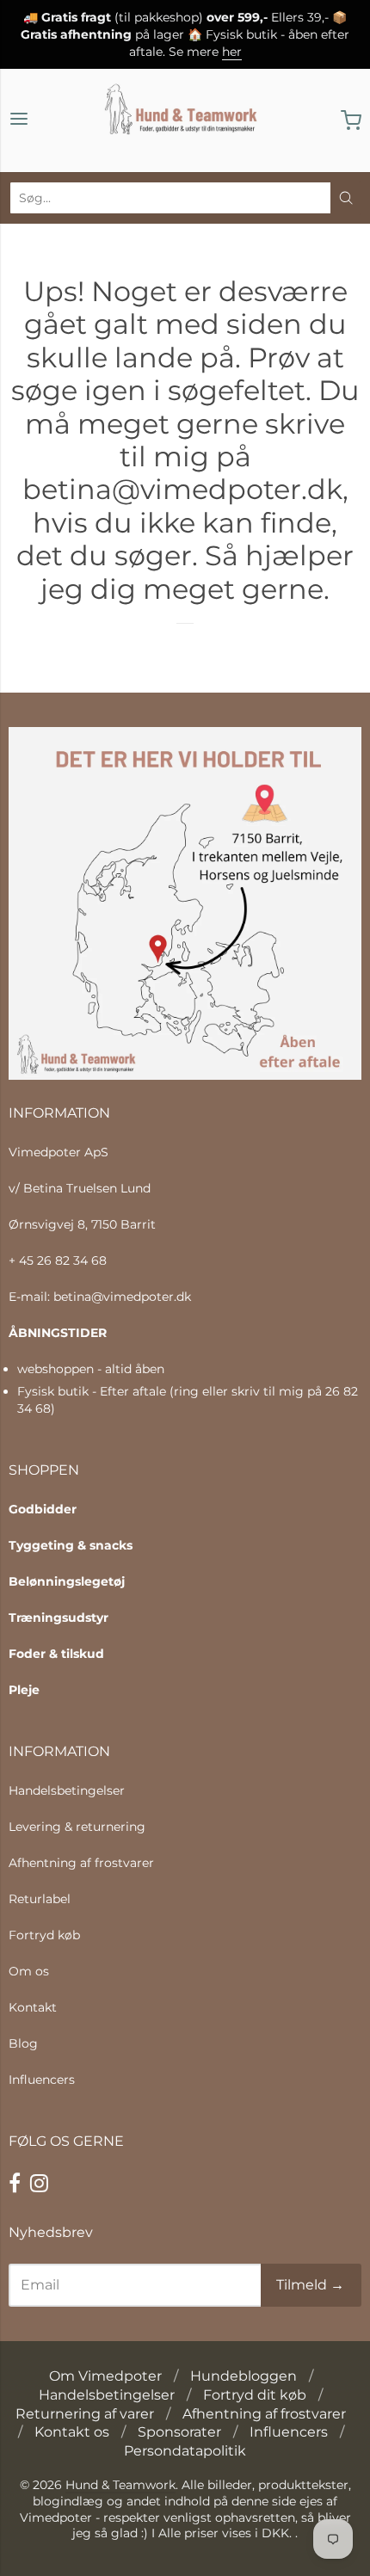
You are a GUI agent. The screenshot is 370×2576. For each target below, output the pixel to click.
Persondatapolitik (185, 2451)
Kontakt (33, 2007)
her (232, 52)
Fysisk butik (53, 1391)
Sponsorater (179, 2432)
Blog (23, 2043)
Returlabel (40, 1899)
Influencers (42, 2080)
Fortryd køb (44, 1935)
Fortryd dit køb (255, 2395)
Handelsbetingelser (67, 1790)
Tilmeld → (310, 2285)
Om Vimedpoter (105, 2376)
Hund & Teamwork (120, 2485)
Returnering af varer (85, 2414)
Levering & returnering (77, 1827)
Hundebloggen (244, 2376)
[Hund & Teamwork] (185, 120)
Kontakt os (72, 2432)
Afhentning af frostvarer (81, 1863)
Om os (29, 1971)
